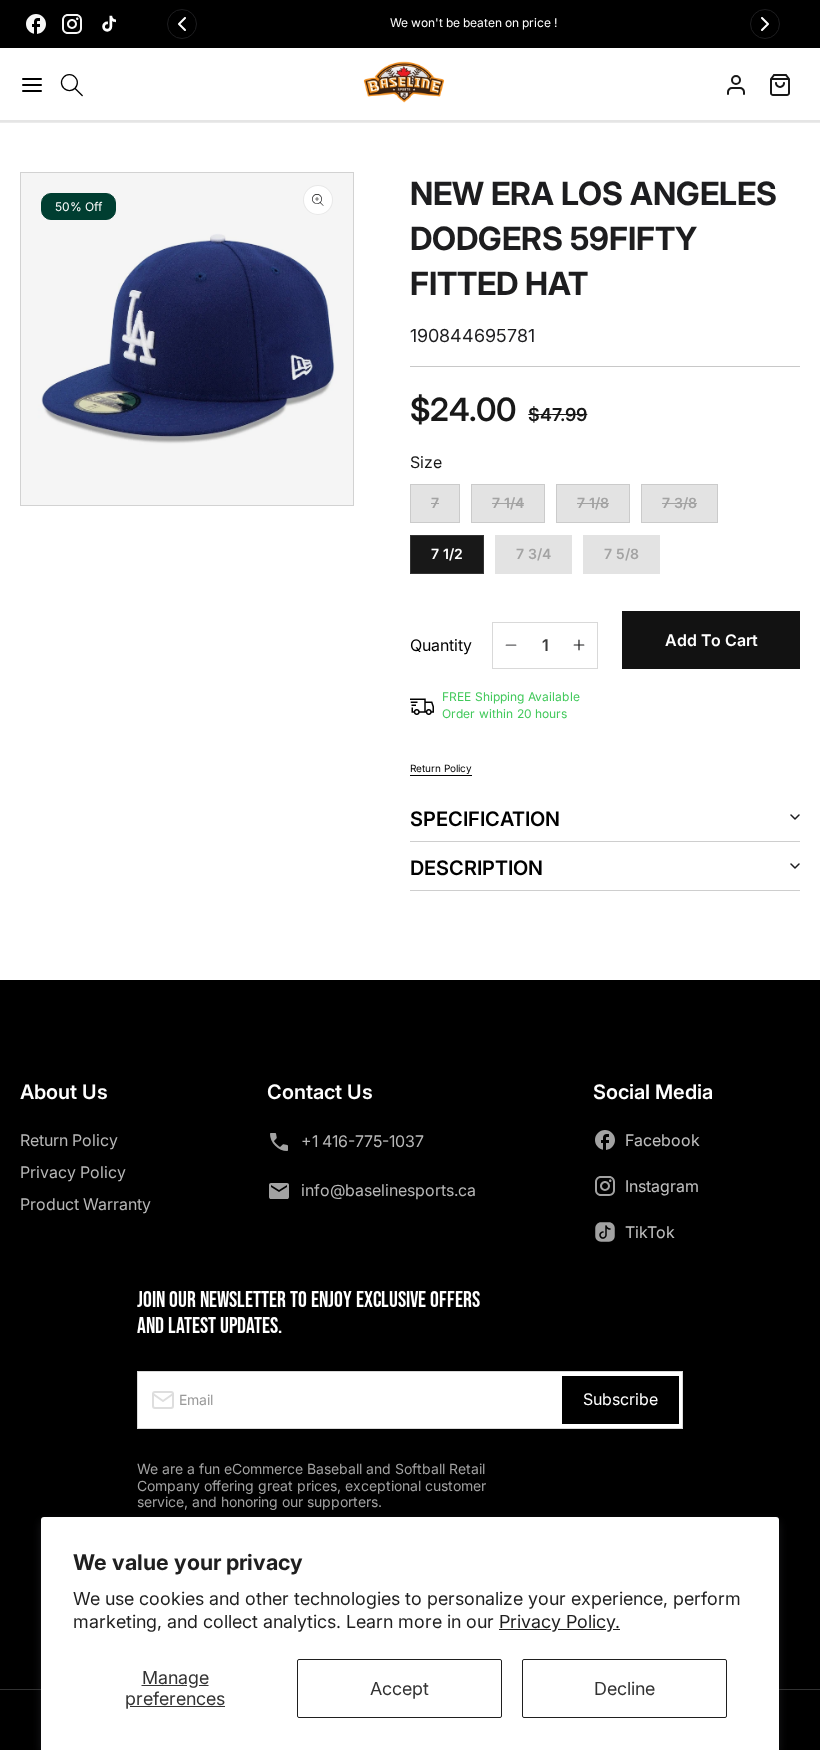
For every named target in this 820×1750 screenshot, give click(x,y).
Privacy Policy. (559, 1621)
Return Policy (441, 768)
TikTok (650, 1232)
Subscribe (620, 1399)
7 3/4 (533, 553)
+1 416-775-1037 (362, 1141)
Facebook (662, 1140)
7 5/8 (621, 553)
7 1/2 (447, 553)
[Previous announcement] (182, 24)
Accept (399, 1688)
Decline (624, 1688)
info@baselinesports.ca (388, 1190)
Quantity (441, 645)
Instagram (662, 1186)
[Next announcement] (765, 24)
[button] (35, 85)
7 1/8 (603, 508)
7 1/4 (518, 508)
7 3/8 (690, 508)
